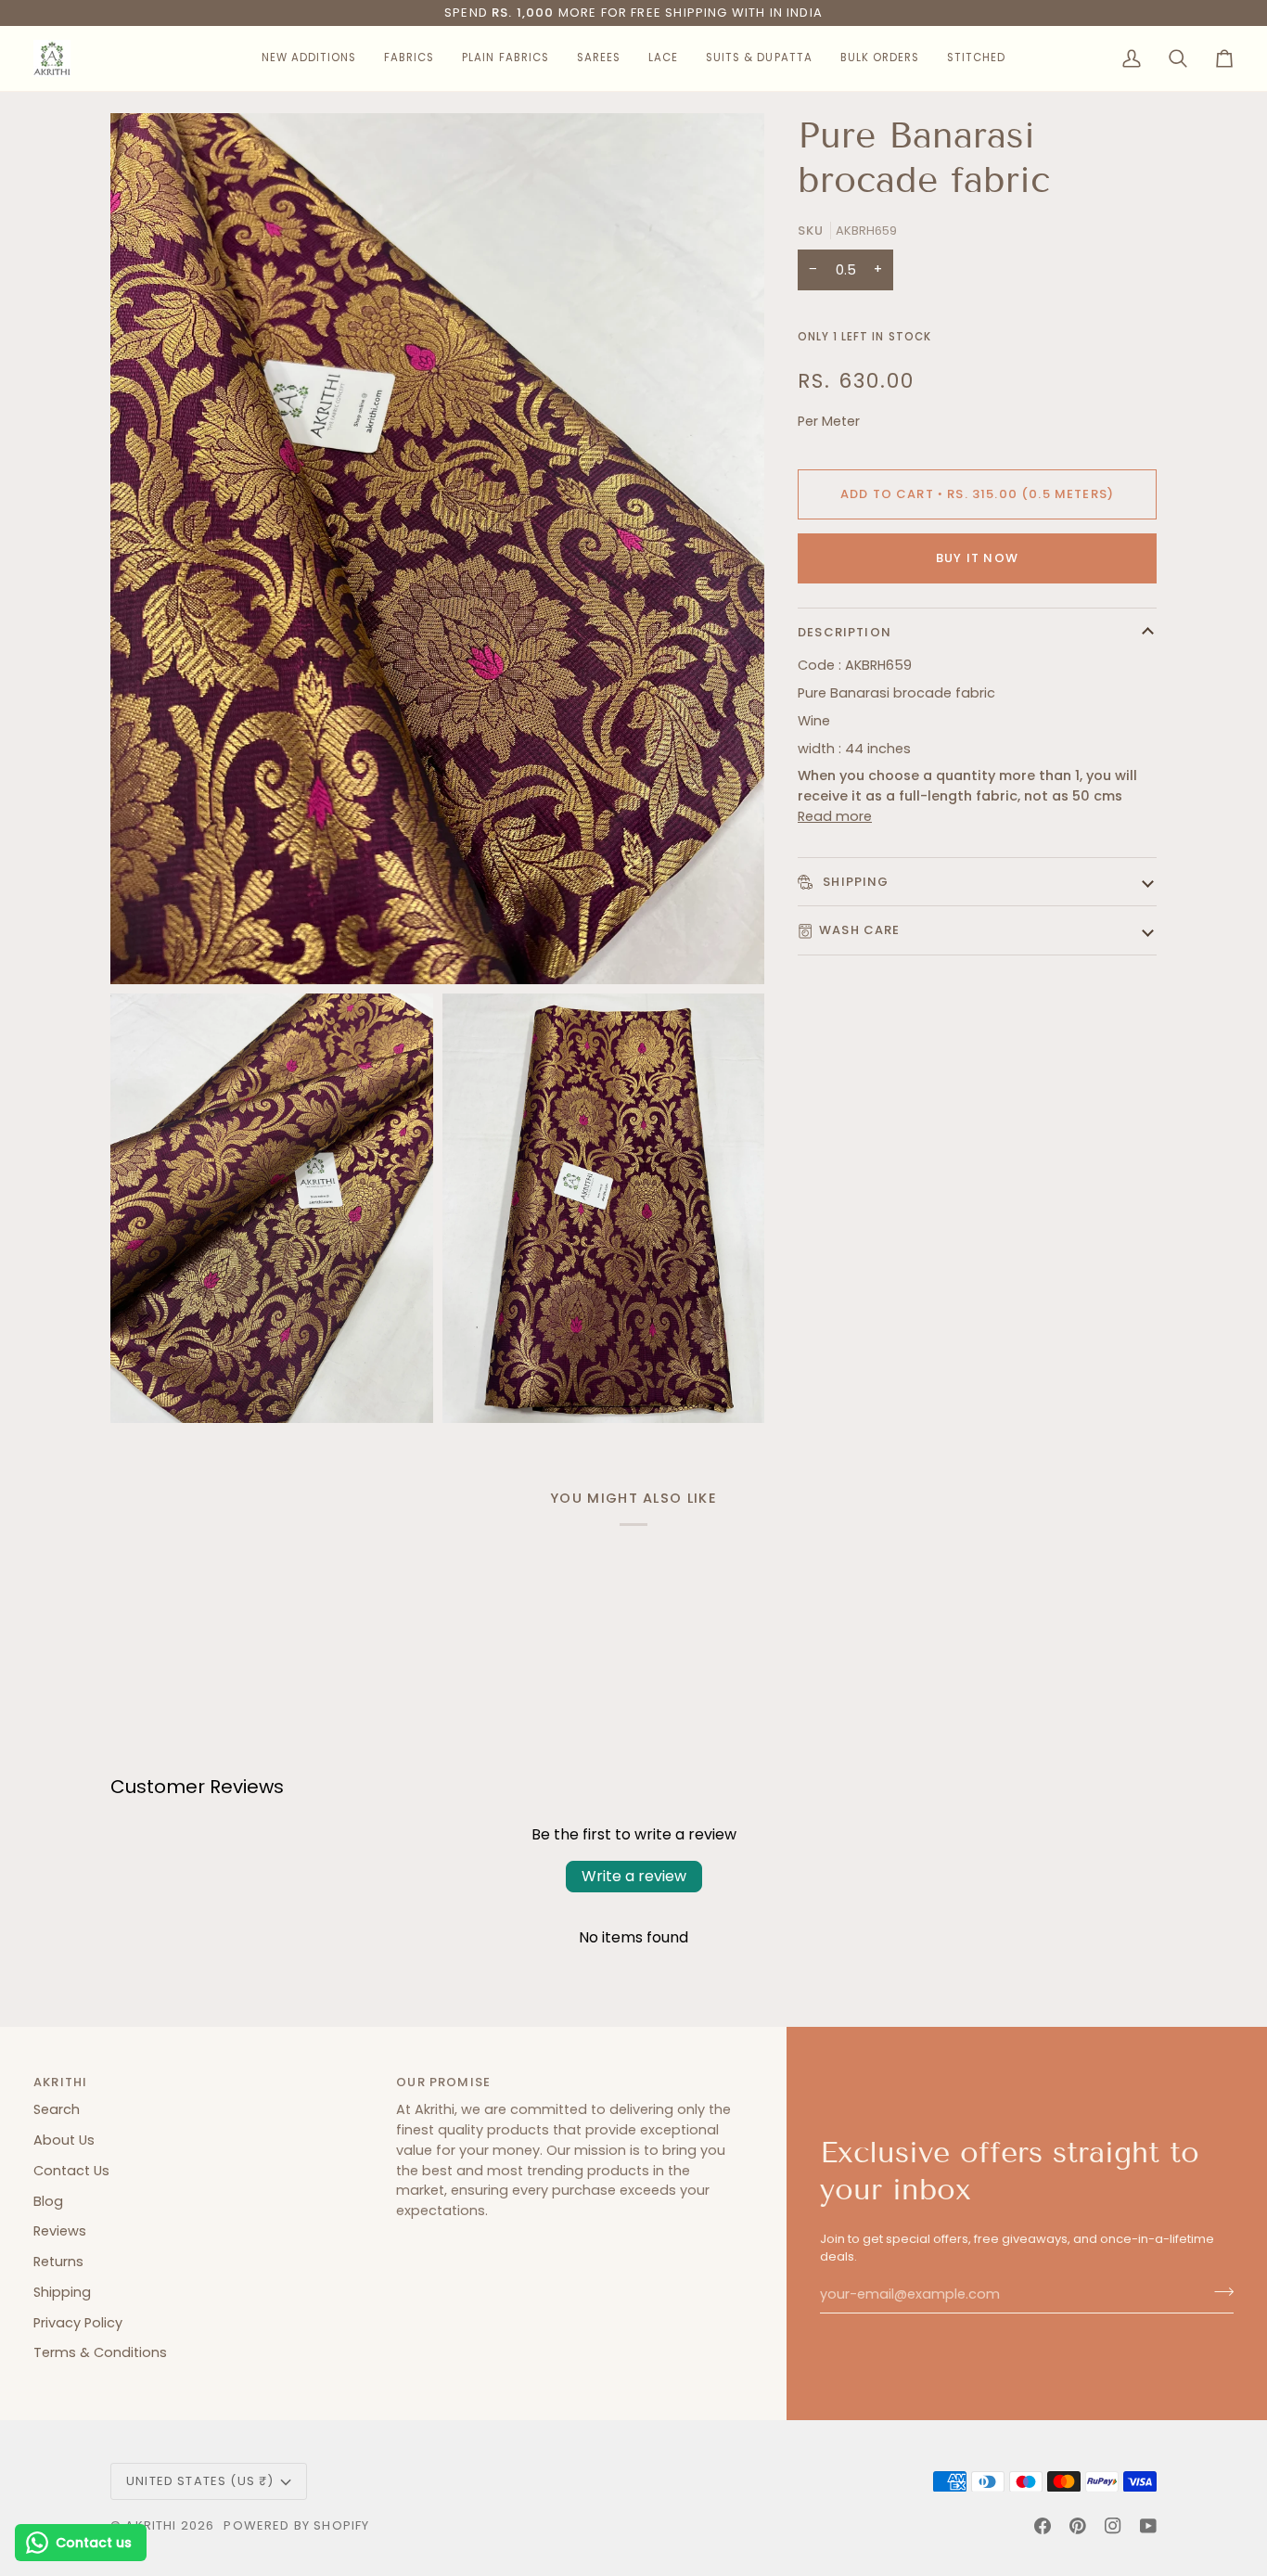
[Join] (1218, 2292)
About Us (64, 2140)
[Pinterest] (1078, 2526)
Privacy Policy (78, 2323)
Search (57, 2109)
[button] (309, 58)
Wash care (860, 930)
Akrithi (151, 2525)
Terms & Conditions (100, 2352)
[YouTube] (1148, 2526)
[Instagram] (1113, 2526)
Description (845, 632)
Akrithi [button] (60, 2082)
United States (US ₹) (200, 2481)
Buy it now (977, 558)
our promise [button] (443, 2082)
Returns (58, 2262)
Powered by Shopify (296, 2525)
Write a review (634, 1876)
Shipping (854, 882)
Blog (48, 2201)
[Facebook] (1043, 2526)
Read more (835, 816)
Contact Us (71, 2171)
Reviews (60, 2231)
